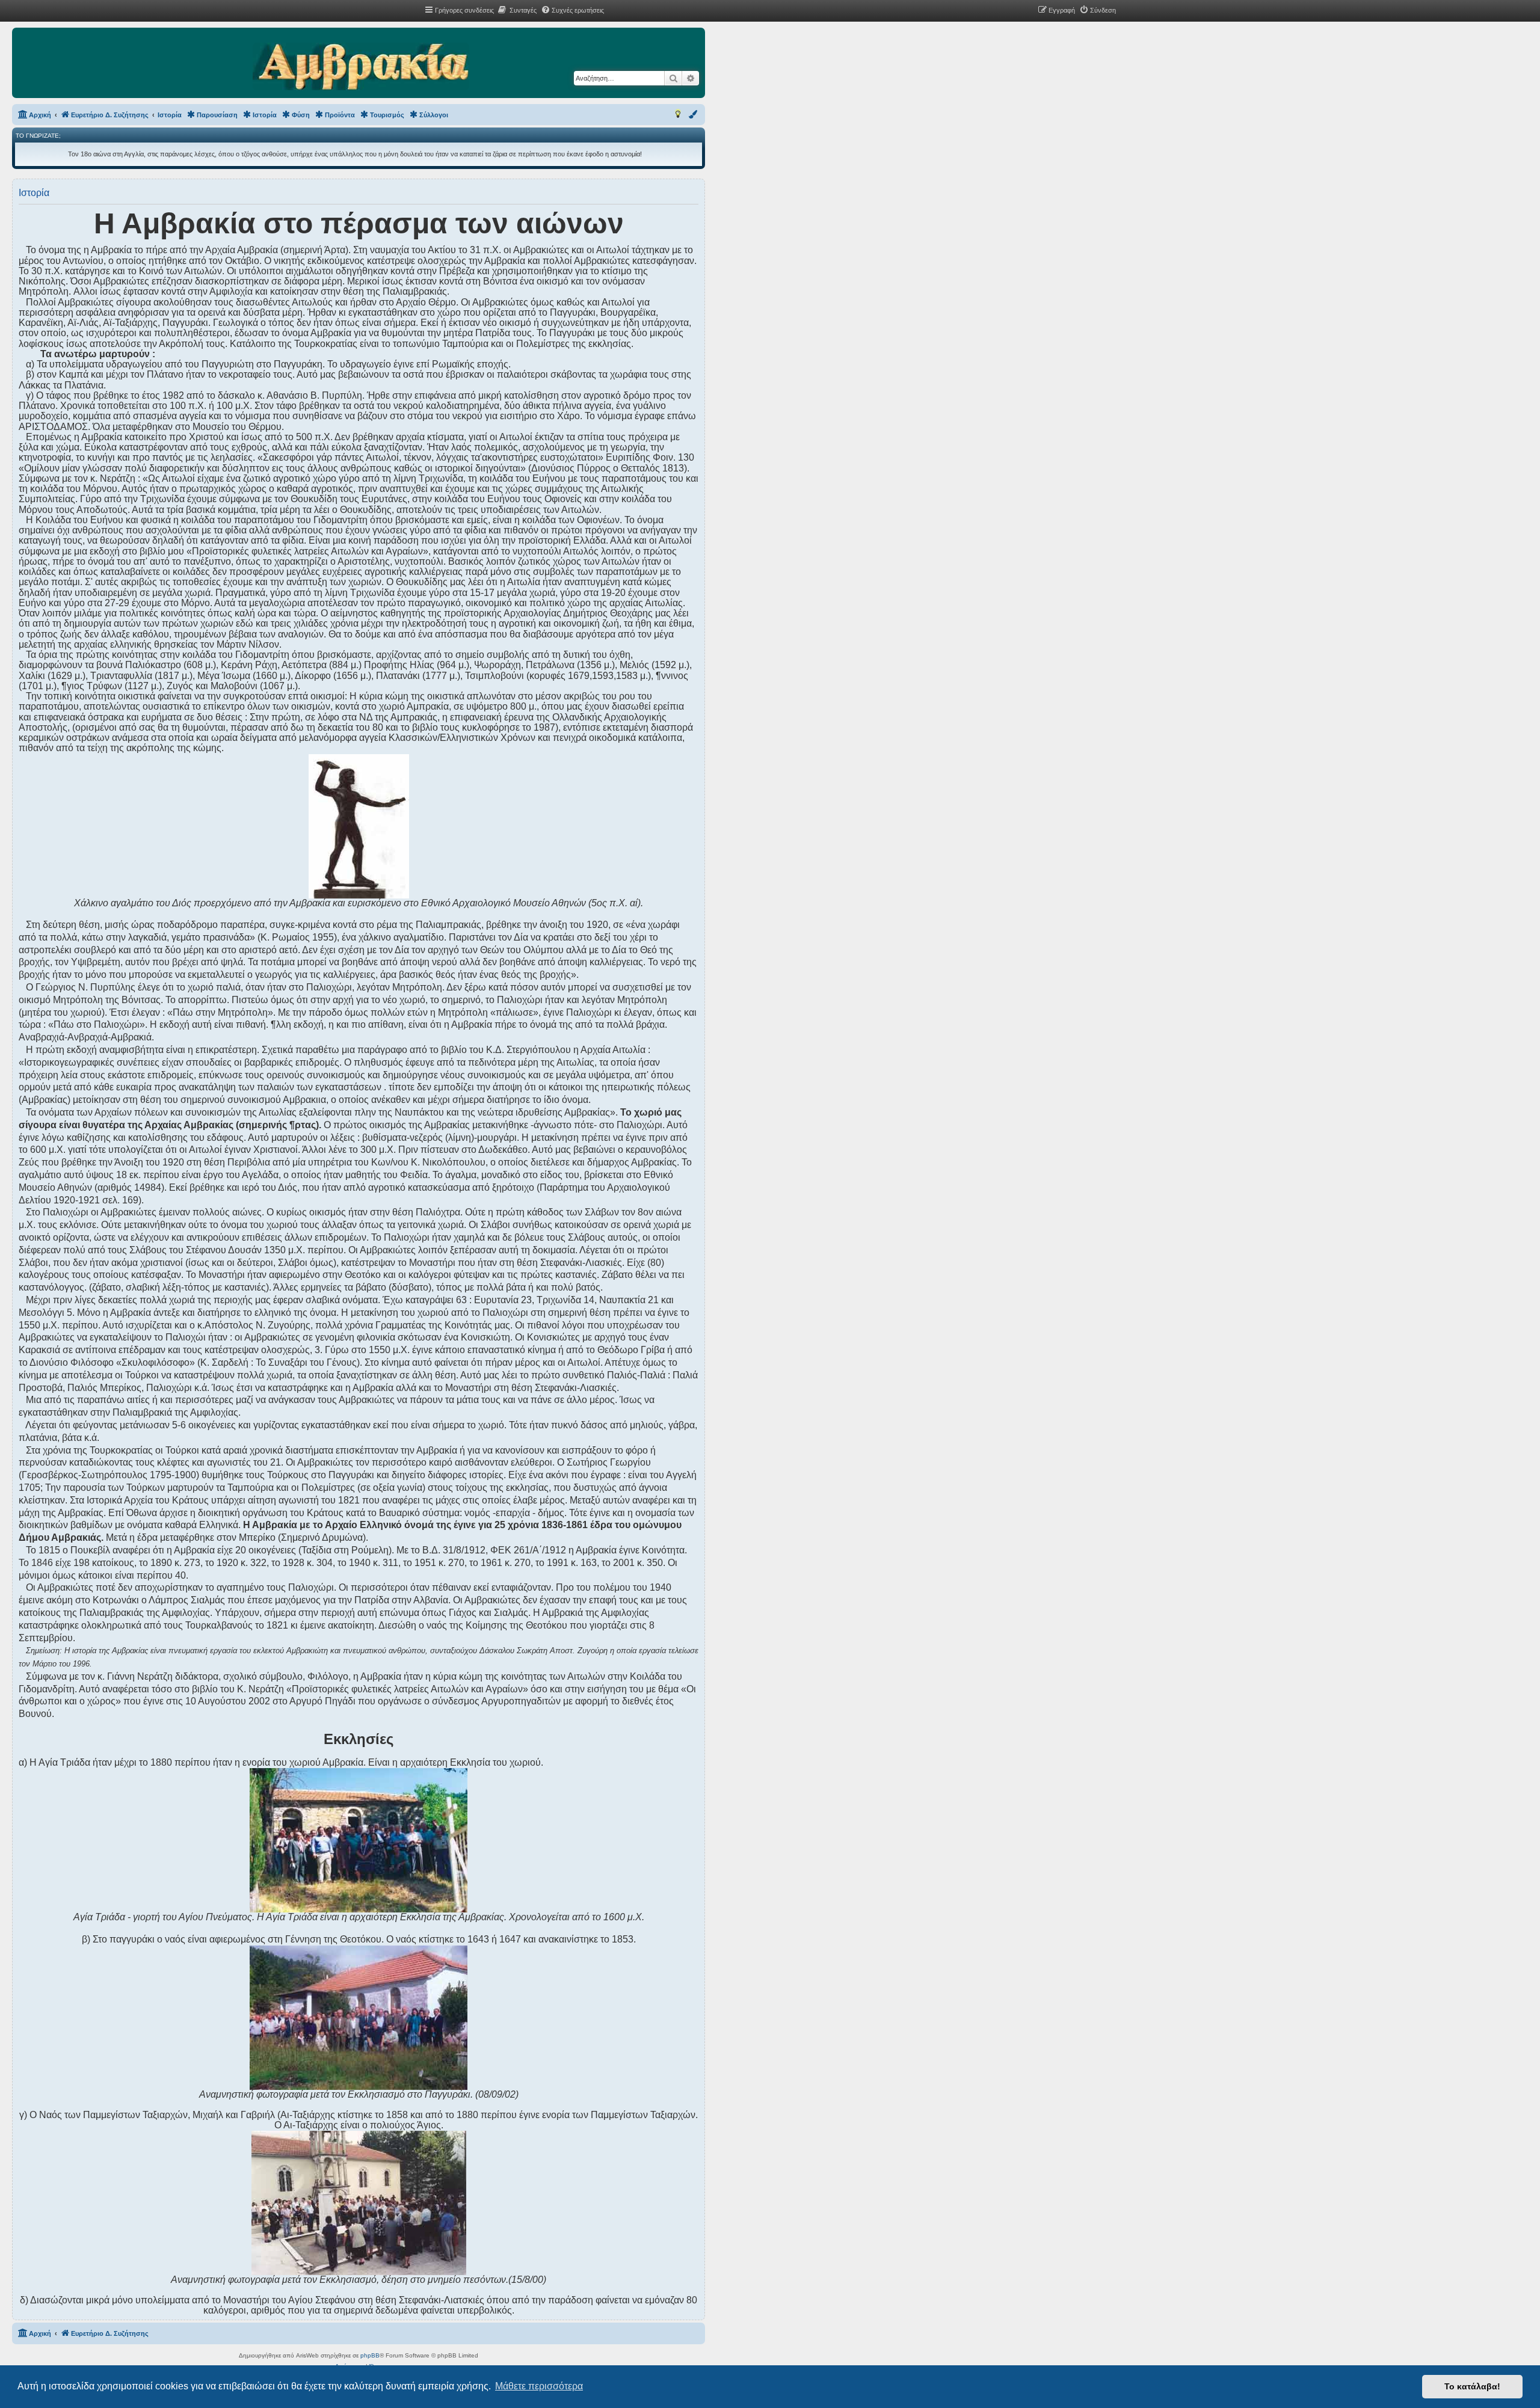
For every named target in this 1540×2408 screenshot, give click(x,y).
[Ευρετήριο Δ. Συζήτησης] (361, 67)
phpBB (370, 2355)
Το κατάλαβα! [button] (1472, 2386)
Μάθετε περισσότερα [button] (539, 2386)
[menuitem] (517, 10)
